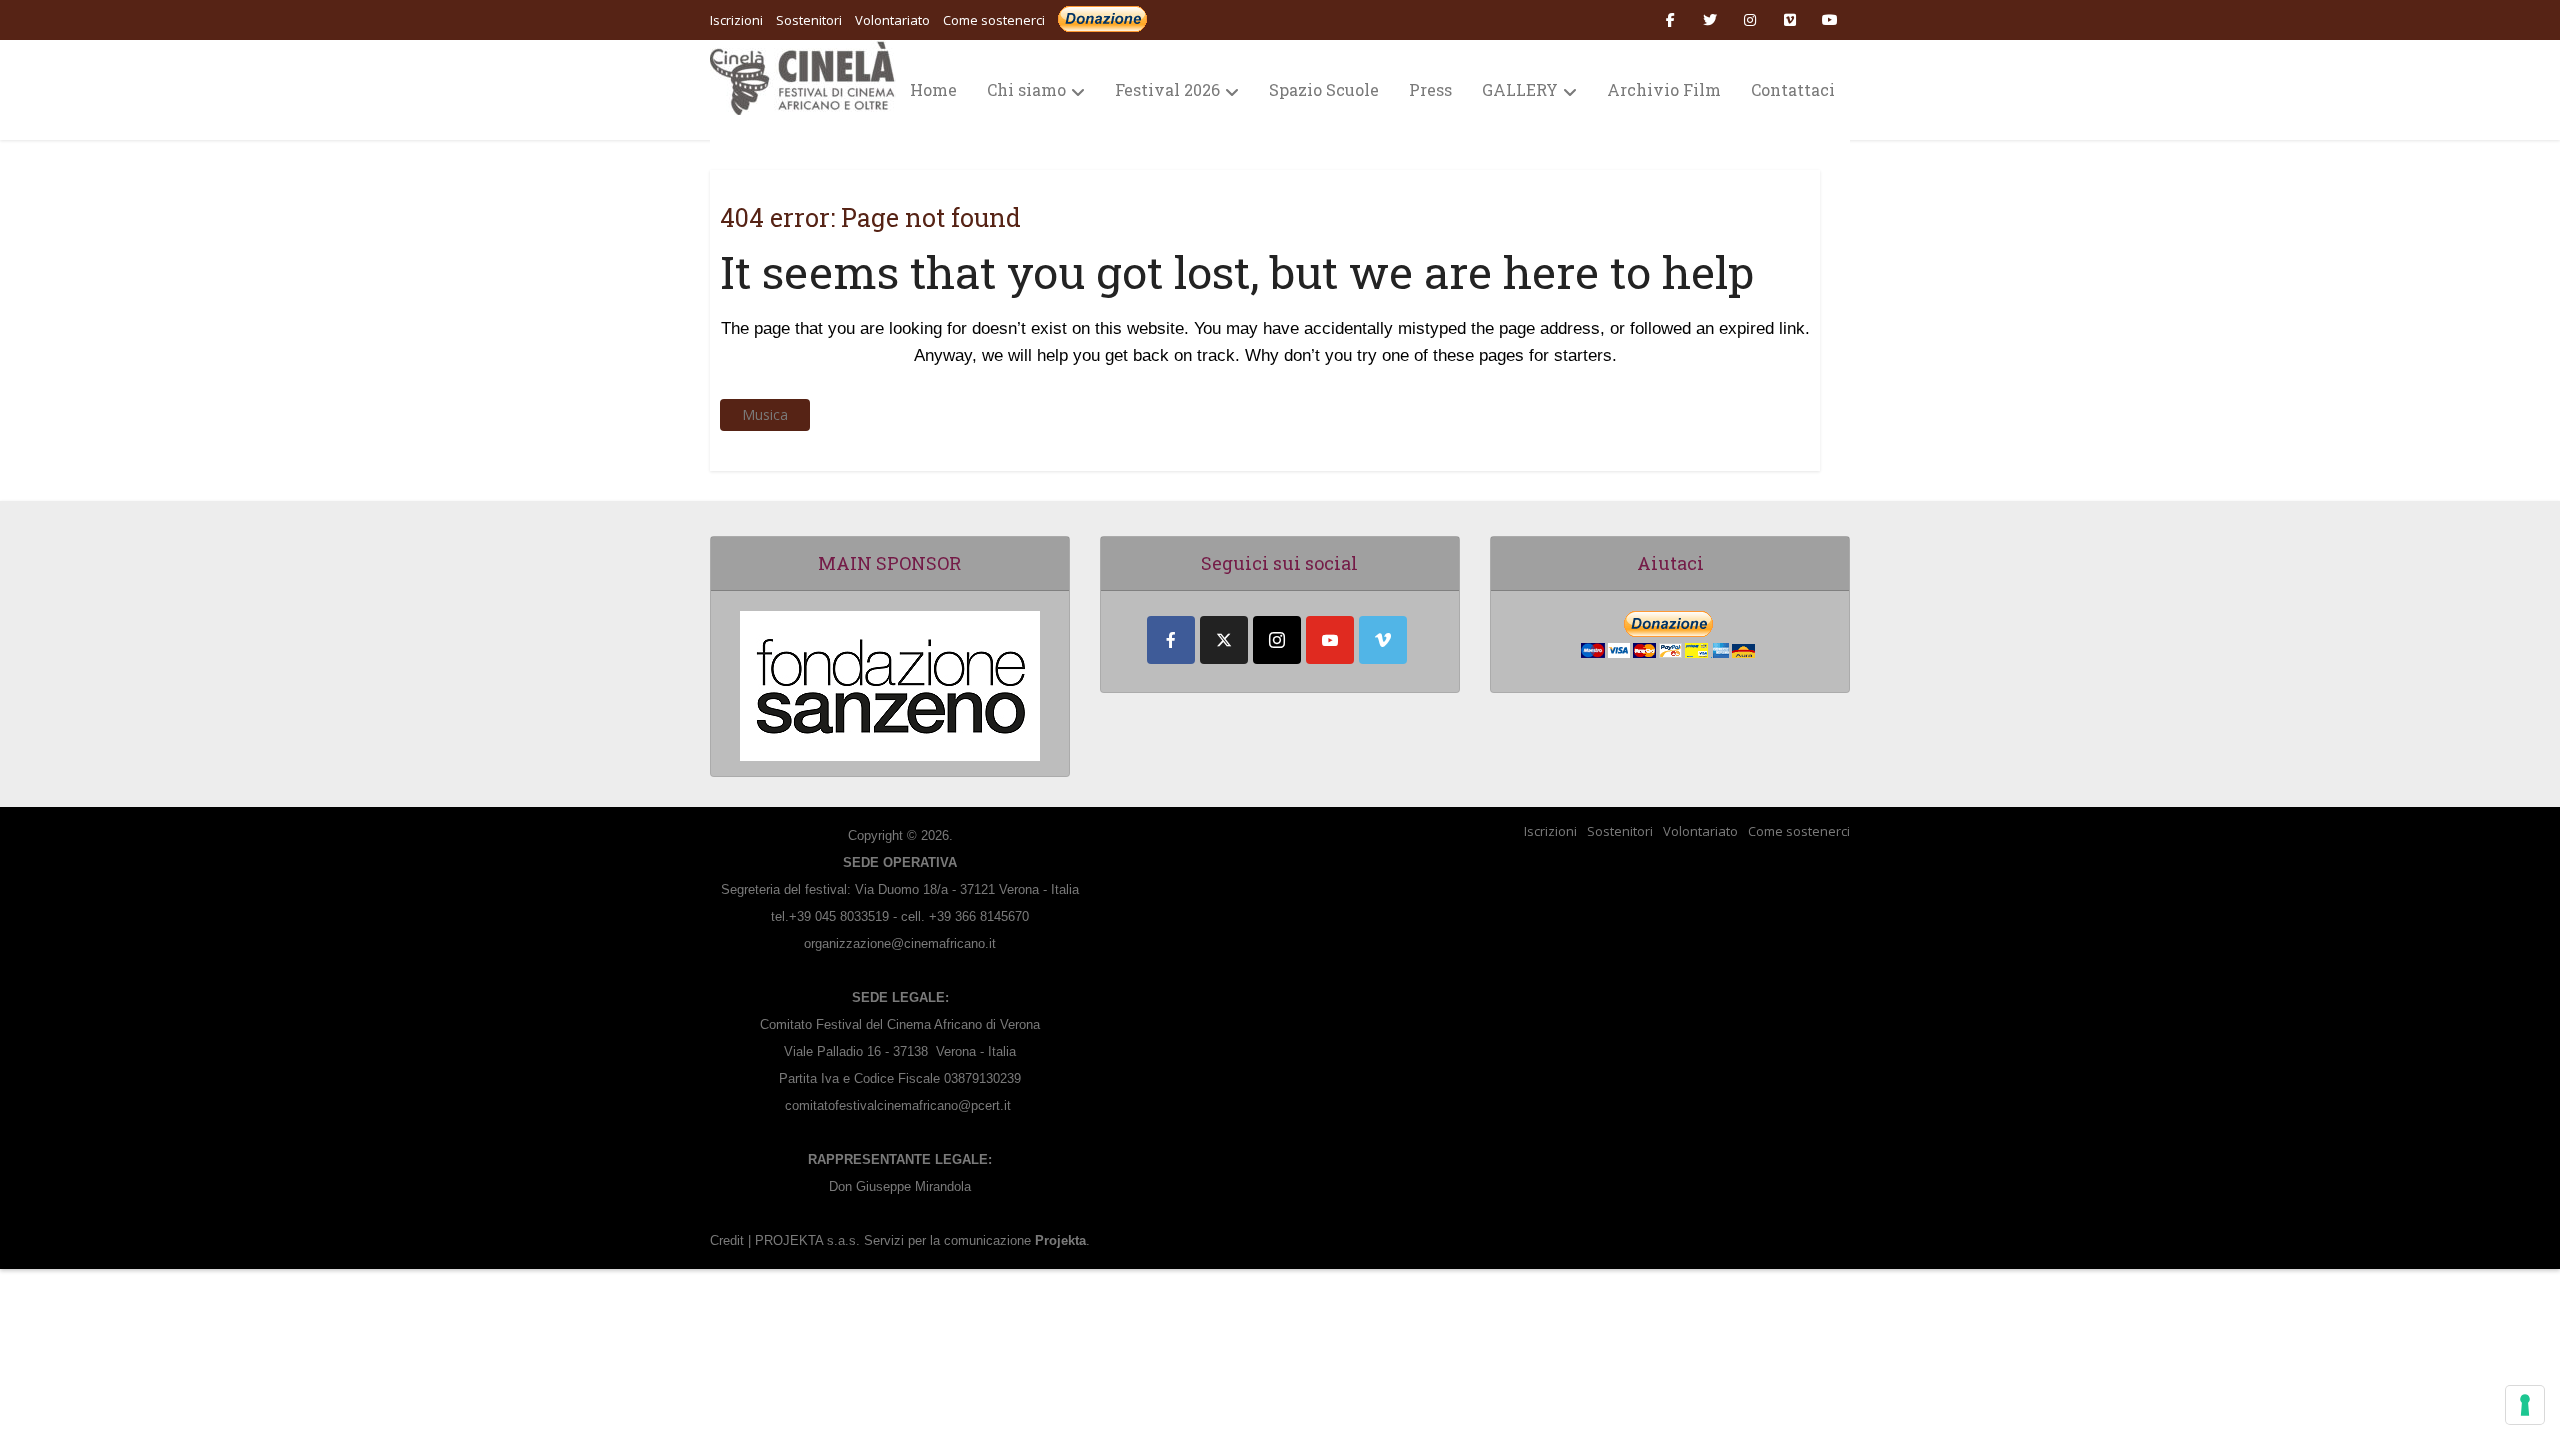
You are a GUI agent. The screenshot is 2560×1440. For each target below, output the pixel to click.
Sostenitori (1620, 831)
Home (933, 89)
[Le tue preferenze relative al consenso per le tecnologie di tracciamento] (2525, 1405)
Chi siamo (1026, 89)
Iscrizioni (1550, 831)
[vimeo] (1383, 640)
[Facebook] (1171, 640)
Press (1430, 89)
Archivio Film (1664, 89)
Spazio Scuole (1324, 89)
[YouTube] (1330, 640)
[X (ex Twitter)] (1224, 640)
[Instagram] (1277, 640)
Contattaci (1793, 89)
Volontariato (1700, 831)
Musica (765, 414)
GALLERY (1520, 89)
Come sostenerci (994, 20)
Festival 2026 (1167, 89)
